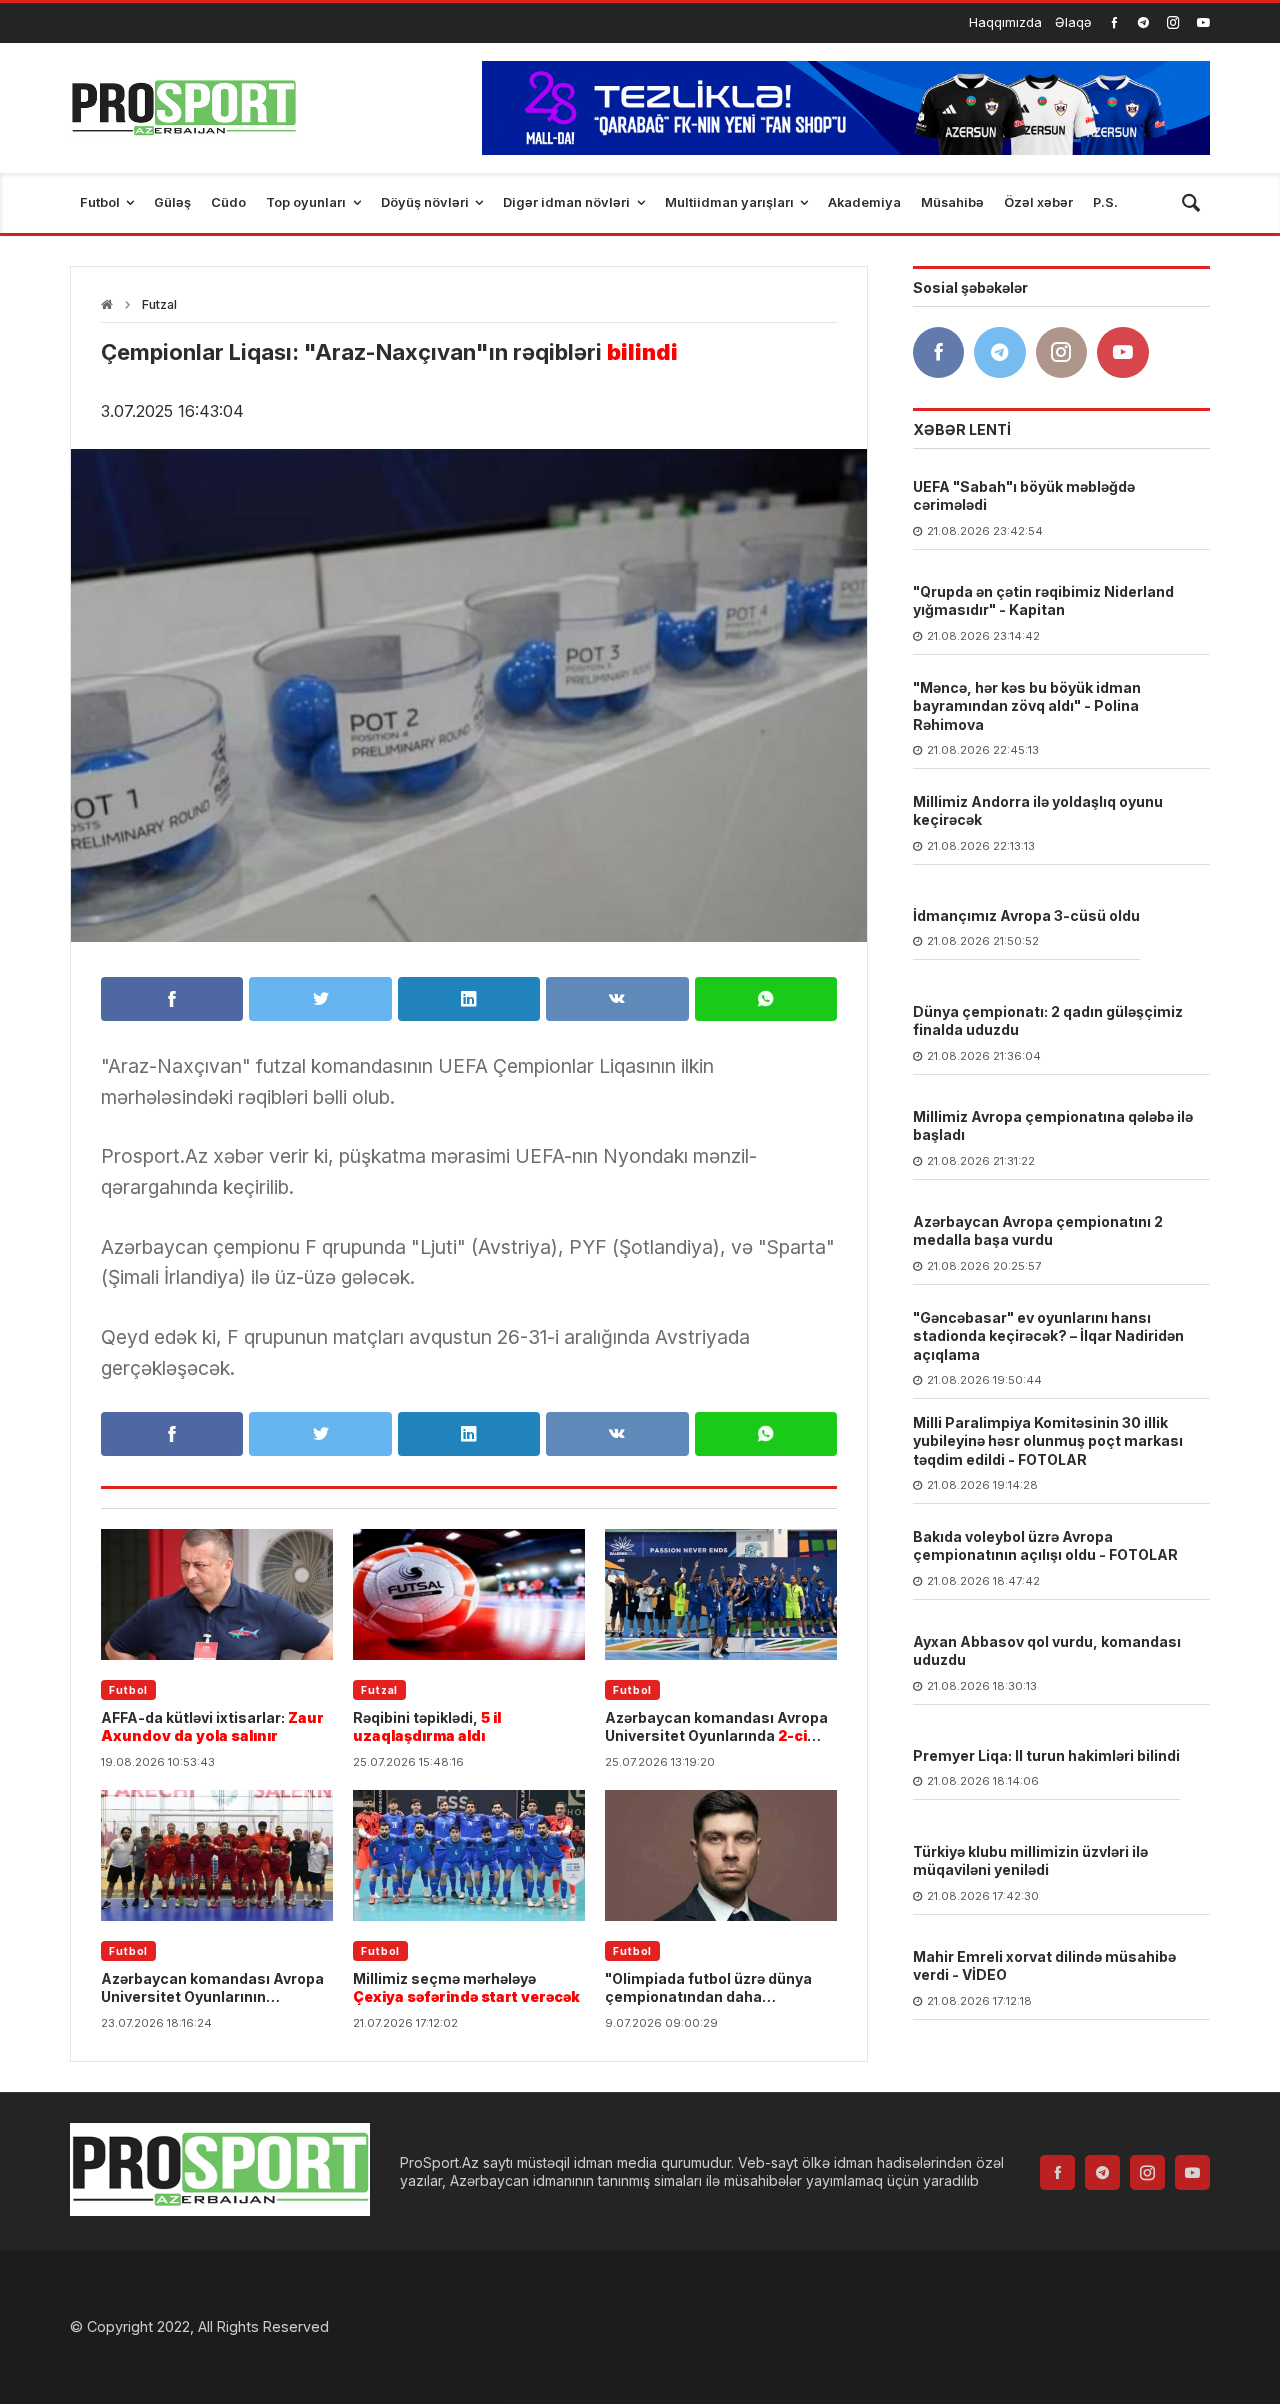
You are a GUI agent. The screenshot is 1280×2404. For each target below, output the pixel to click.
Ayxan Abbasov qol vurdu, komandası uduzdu (1047, 1651)
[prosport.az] (183, 108)
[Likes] (1114, 22)
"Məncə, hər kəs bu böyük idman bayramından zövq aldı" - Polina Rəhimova (1027, 706)
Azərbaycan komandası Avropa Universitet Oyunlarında (716, 1727)
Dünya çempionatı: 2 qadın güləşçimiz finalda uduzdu (1048, 1021)
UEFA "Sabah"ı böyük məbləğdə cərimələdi (1024, 496)
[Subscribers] (1203, 22)
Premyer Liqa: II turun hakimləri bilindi (1046, 1756)
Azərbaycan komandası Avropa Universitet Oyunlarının (212, 1988)
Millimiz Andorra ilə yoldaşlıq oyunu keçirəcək (1038, 811)
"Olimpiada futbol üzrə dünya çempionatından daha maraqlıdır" (717, 1988)
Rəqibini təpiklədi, (427, 1726)
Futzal (159, 304)
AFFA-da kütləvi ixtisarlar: (212, 1726)
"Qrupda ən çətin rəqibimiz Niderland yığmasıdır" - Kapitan (1043, 601)
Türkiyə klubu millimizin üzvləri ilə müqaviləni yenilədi (1030, 1861)
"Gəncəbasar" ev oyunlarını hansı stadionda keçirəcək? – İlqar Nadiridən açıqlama (1048, 1336)
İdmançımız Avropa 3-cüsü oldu (1026, 916)
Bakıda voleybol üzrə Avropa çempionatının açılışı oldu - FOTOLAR (1045, 1546)
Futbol (128, 1690)
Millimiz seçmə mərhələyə (466, 1987)
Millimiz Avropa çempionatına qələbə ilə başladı (1053, 1126)
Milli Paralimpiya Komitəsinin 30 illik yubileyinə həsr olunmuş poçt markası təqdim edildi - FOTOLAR (1048, 1441)
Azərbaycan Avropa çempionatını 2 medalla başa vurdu (1038, 1231)
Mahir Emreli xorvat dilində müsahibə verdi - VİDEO (1044, 1966)
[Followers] (1143, 22)
